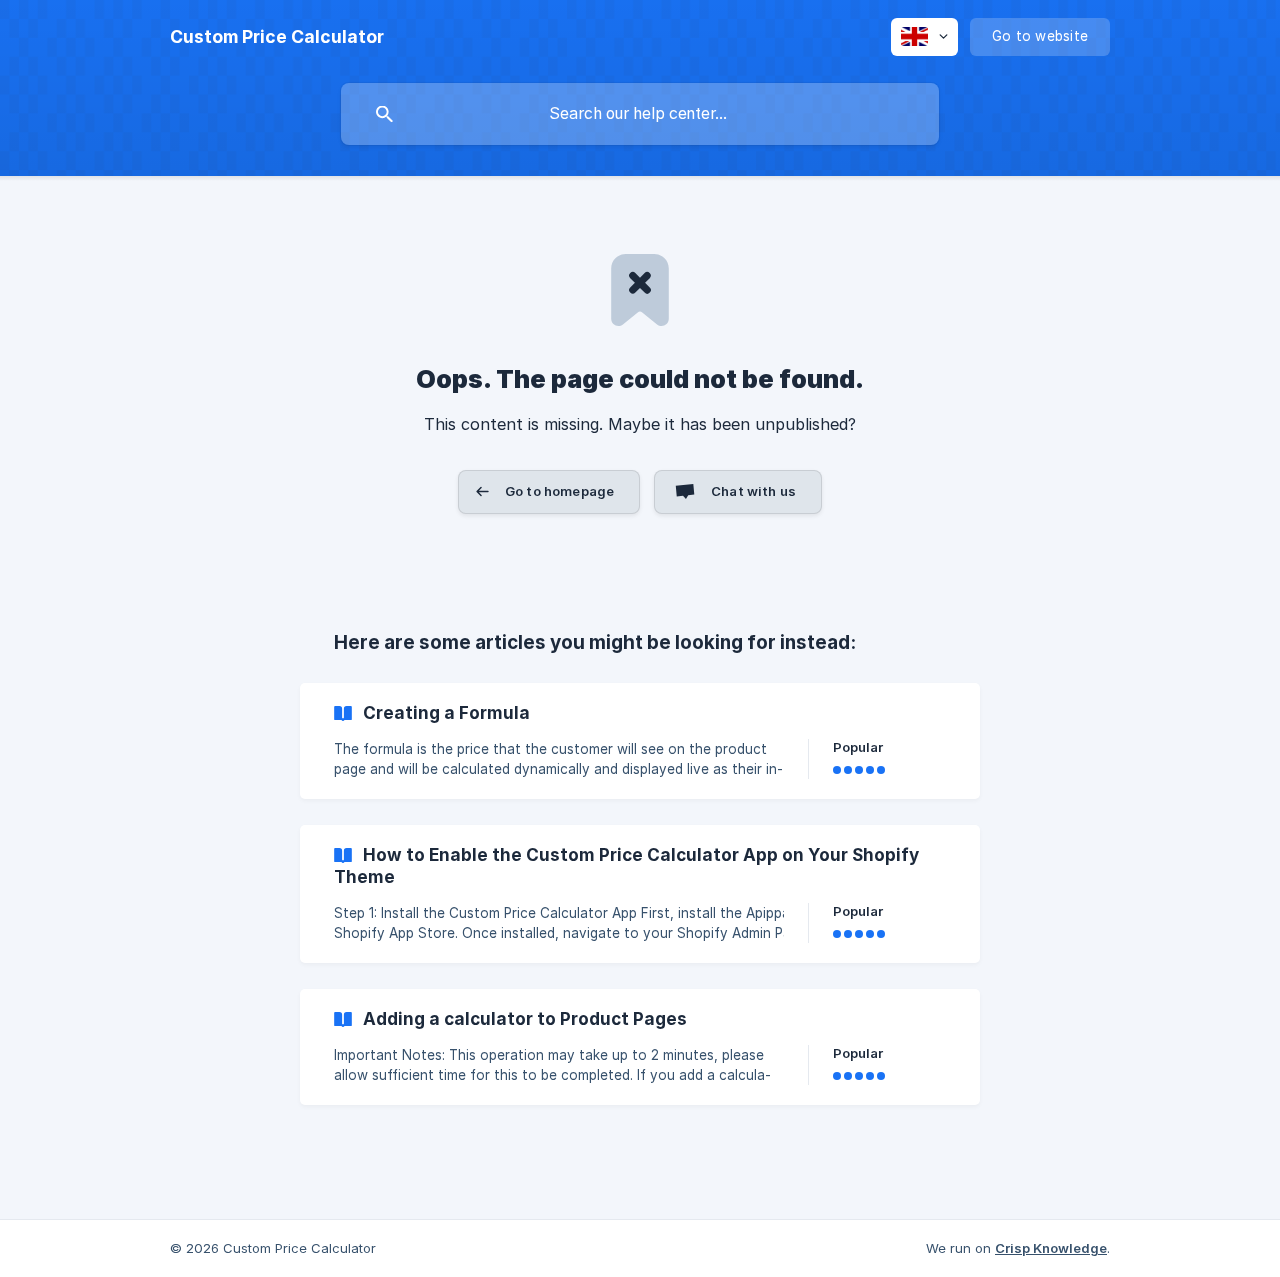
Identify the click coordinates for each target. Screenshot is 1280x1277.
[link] (640, 741)
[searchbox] (640, 114)
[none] (277, 37)
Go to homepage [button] (559, 491)
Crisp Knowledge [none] (1051, 1248)
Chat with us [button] (753, 491)
